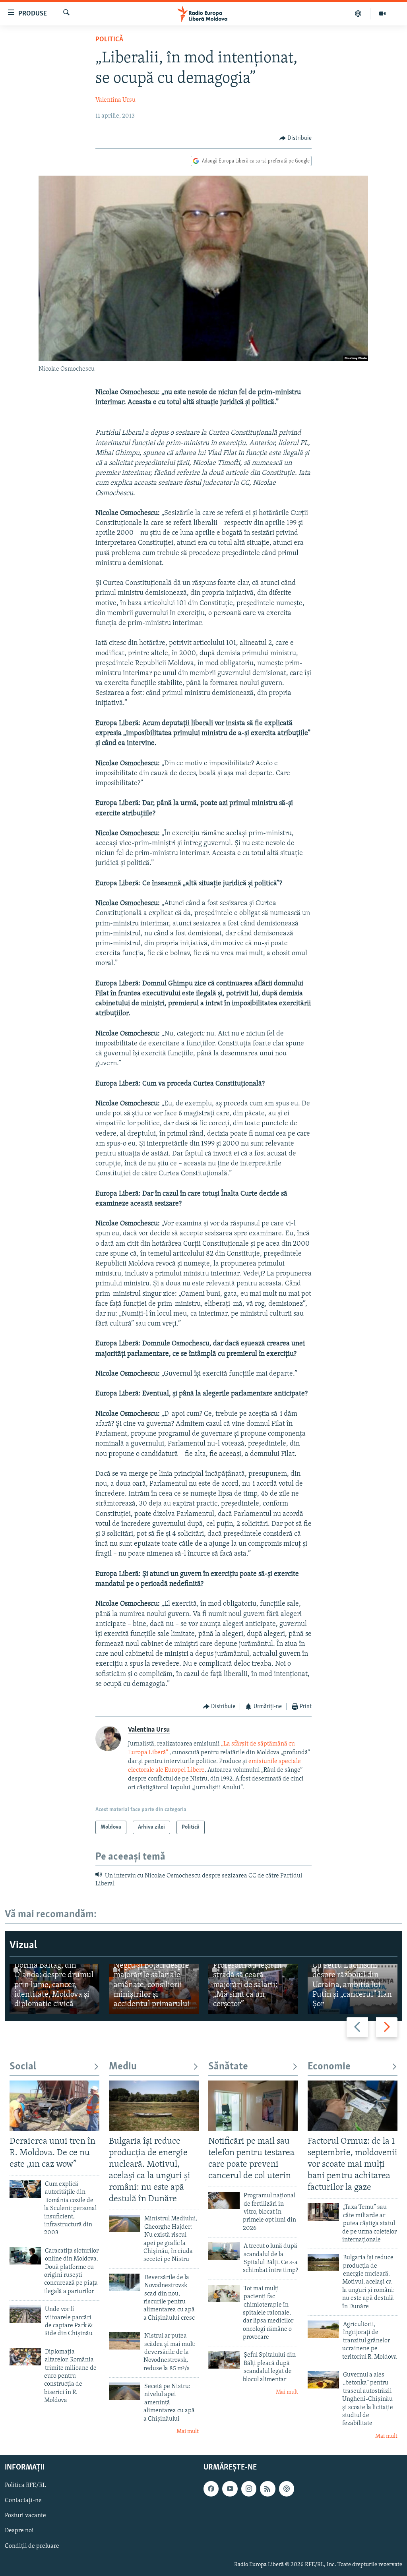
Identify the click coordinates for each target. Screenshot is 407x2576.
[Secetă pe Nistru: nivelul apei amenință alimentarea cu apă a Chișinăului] (125, 2391)
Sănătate (228, 2067)
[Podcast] (358, 14)
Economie (329, 2067)
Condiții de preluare (32, 2546)
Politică (109, 40)
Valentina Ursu (115, 100)
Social (23, 2067)
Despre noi (19, 2531)
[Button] (296, 138)
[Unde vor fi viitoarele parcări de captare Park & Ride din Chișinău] (25, 2314)
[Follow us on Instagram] (249, 2489)
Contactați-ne (23, 2501)
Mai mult (188, 2432)
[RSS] (267, 2489)
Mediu (123, 2067)
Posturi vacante (25, 2516)
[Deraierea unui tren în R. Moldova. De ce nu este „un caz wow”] (54, 2106)
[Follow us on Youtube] (230, 2489)
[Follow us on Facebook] (211, 2489)
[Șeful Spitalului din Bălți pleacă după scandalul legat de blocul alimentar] (224, 2360)
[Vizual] (382, 14)
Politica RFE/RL (25, 2486)
